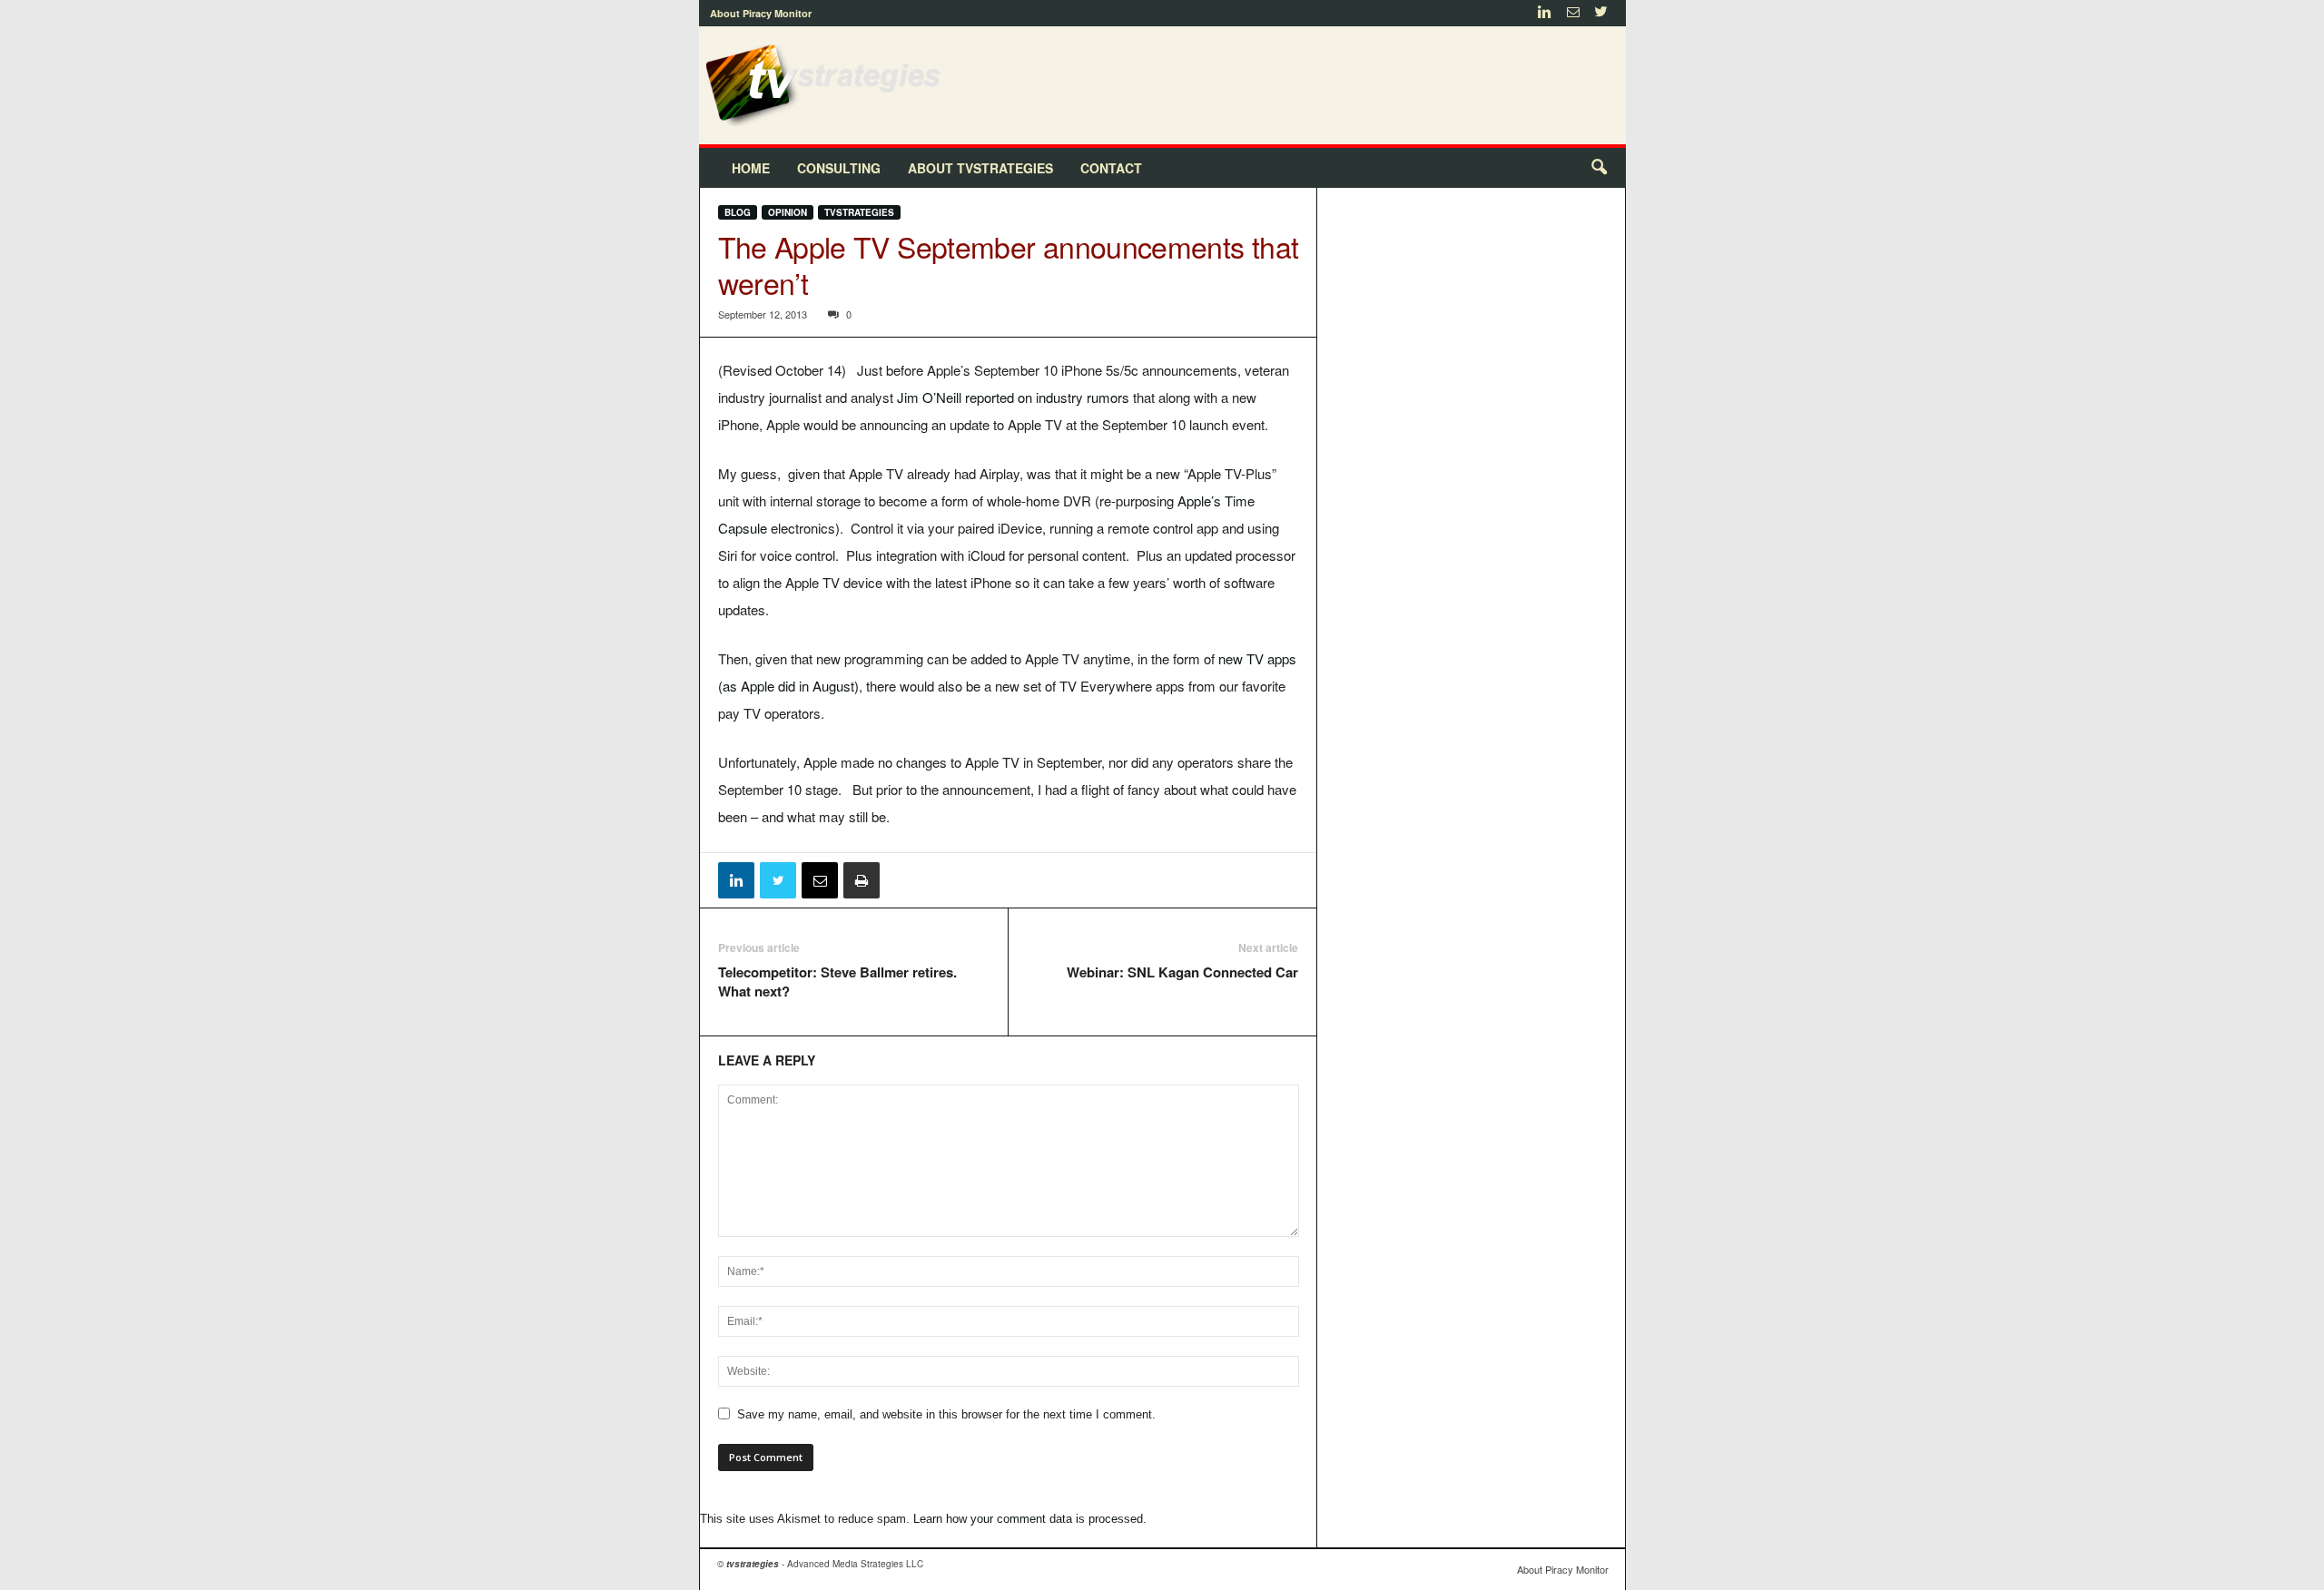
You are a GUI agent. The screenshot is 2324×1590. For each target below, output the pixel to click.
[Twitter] (1601, 13)
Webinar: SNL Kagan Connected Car (1182, 972)
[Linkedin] (1545, 13)
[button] (1599, 168)
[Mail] (1573, 13)
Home (751, 168)
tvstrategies (859, 212)
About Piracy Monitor (761, 13)
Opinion (788, 212)
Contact (1111, 168)
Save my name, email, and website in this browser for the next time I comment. (946, 1414)
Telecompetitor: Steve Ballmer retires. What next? (837, 982)
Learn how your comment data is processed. (1030, 1519)
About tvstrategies (980, 168)
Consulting (839, 168)
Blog (738, 212)
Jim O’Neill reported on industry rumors (1013, 397)
